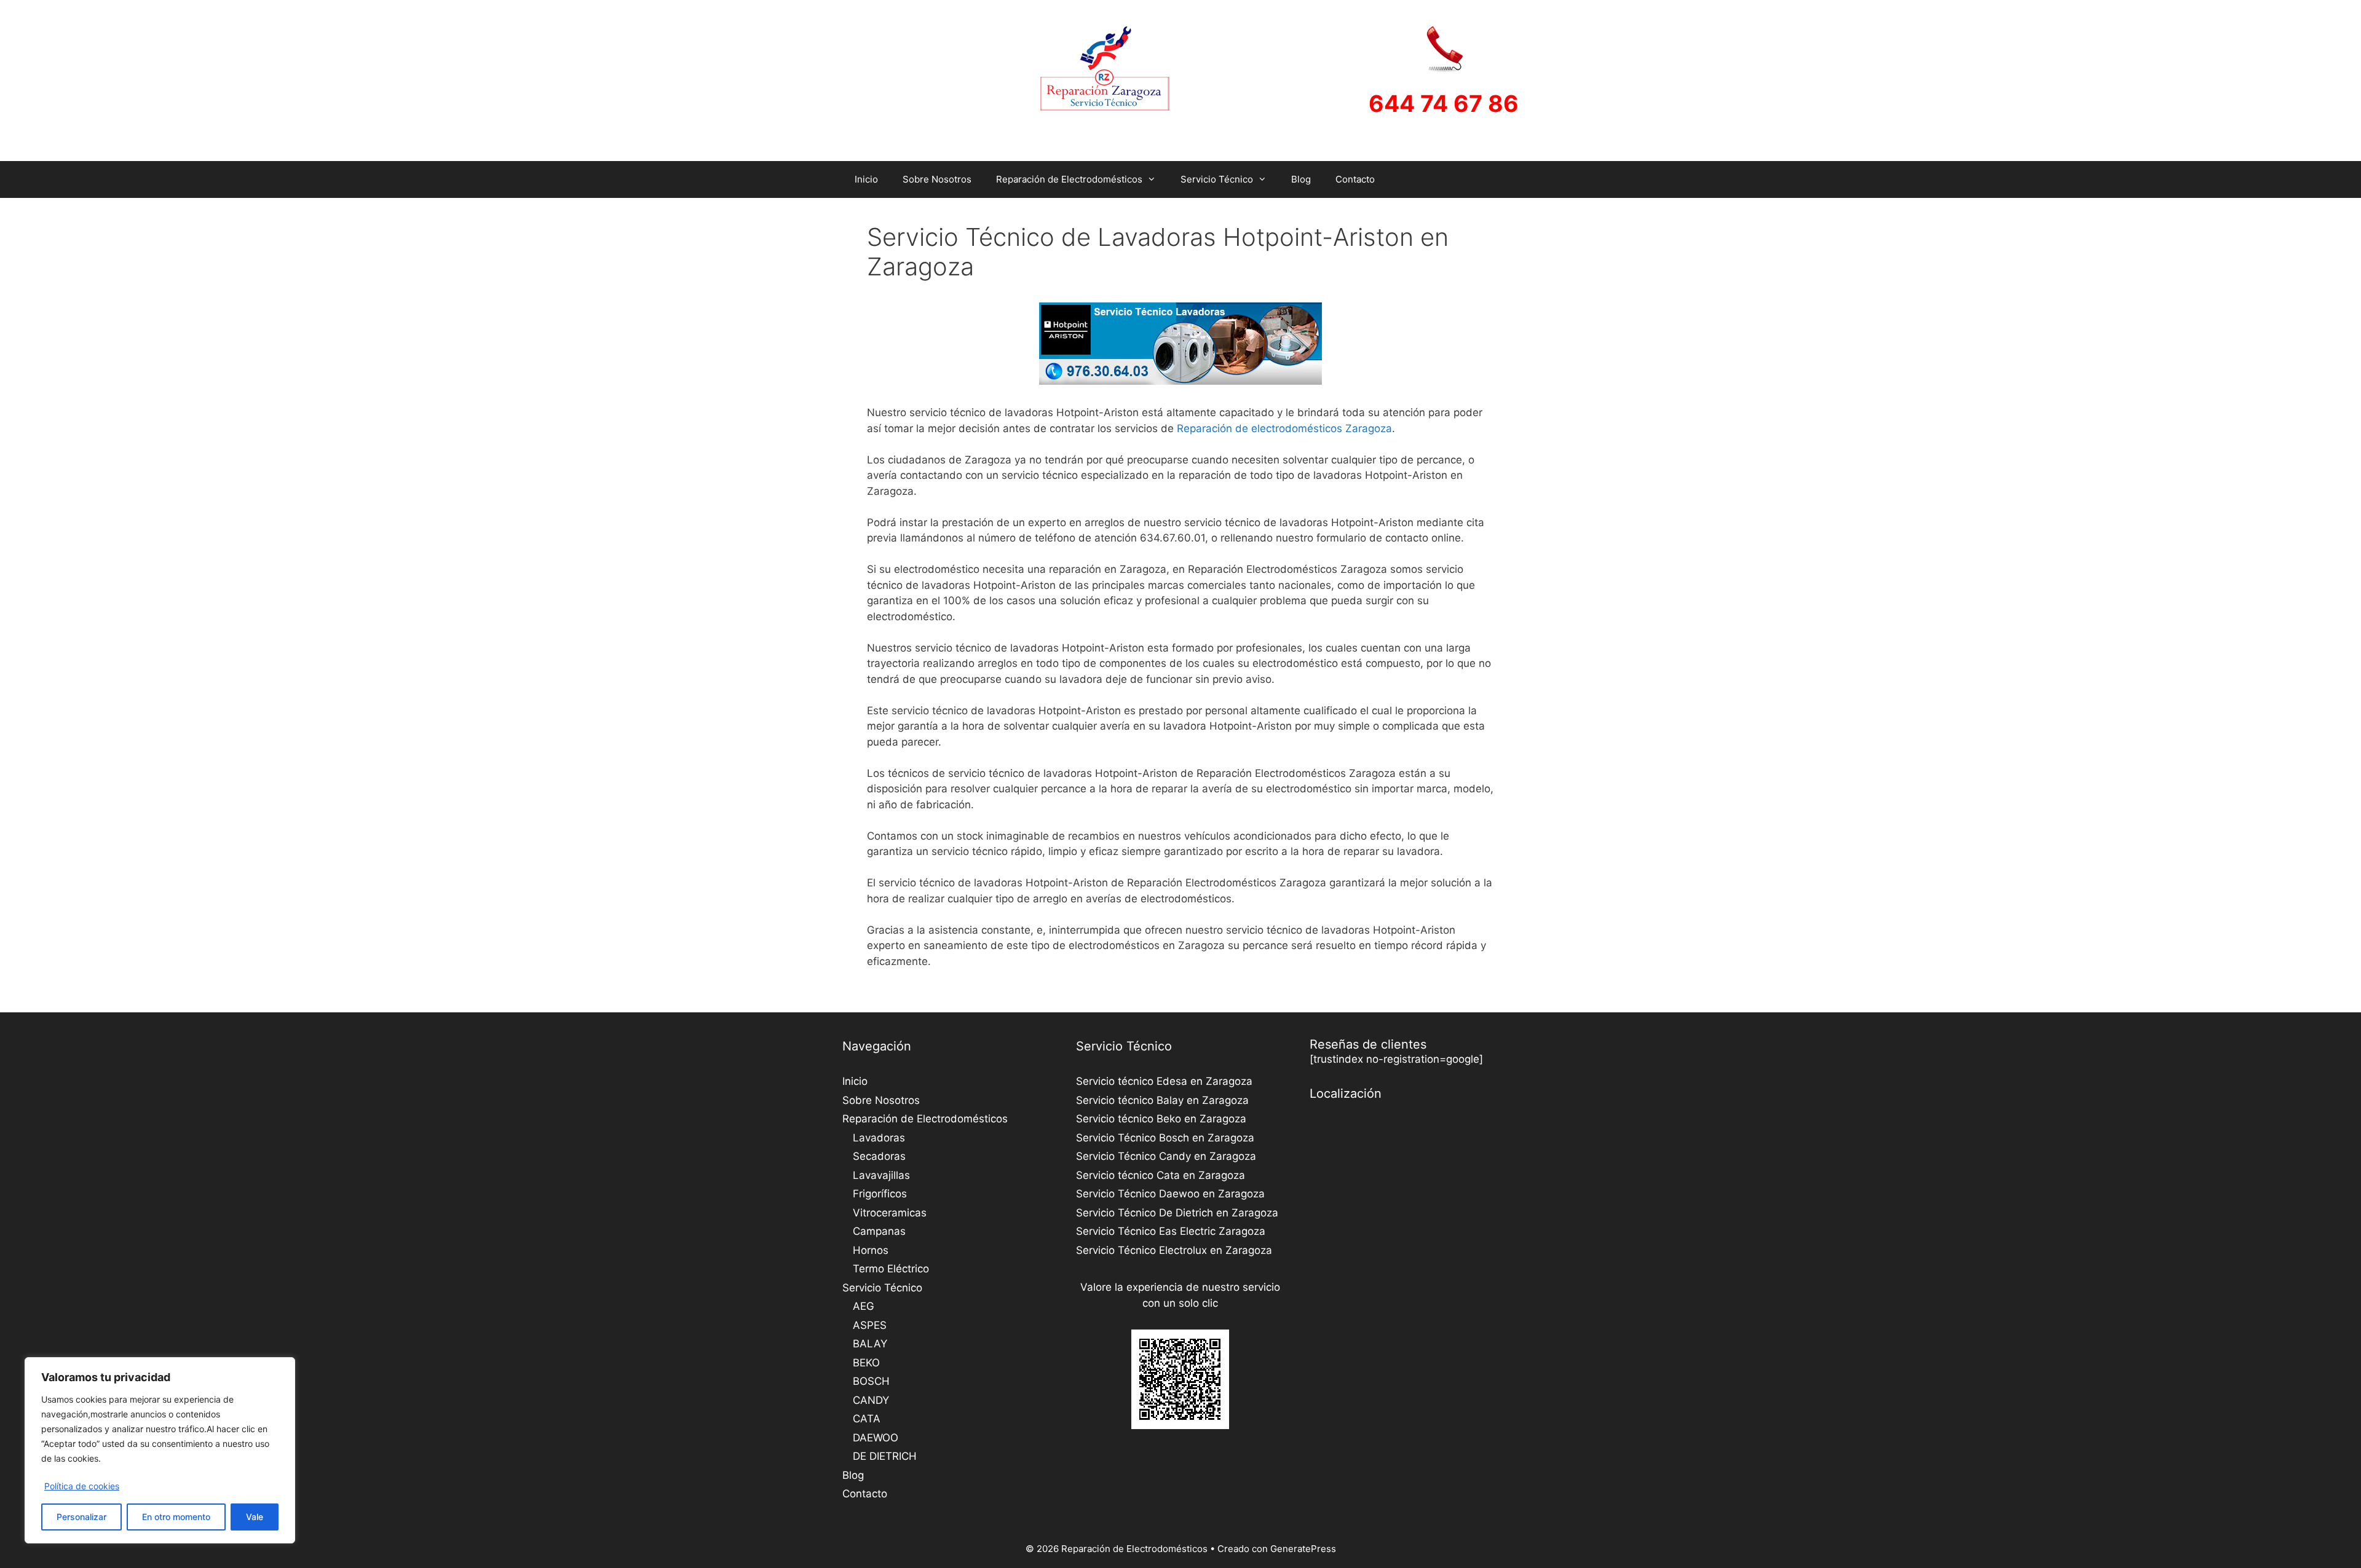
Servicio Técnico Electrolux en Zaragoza (1174, 1250)
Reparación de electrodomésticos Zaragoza (1284, 428)
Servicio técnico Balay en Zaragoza (1162, 1100)
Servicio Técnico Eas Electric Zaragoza (1171, 1231)
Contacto (1355, 179)
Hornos (871, 1250)
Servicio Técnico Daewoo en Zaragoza (1170, 1194)
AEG (864, 1306)
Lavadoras (879, 1138)
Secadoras (879, 1156)
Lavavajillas (881, 1175)
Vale (255, 1517)
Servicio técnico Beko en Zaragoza (1161, 1119)
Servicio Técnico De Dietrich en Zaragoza (1177, 1213)
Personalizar (81, 1517)
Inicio (866, 179)
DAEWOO (876, 1438)
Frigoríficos (880, 1194)
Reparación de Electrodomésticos (1069, 179)
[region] (160, 1450)
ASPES (870, 1325)
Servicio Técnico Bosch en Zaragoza (1165, 1138)
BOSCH (871, 1381)
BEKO (866, 1363)
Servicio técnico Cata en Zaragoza (1161, 1175)
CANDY (871, 1400)
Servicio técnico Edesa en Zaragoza (1164, 1081)
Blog (1301, 179)
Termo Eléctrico (891, 1269)
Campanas (879, 1231)
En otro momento (176, 1517)
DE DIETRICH (885, 1456)
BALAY (870, 1344)
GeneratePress (1303, 1549)
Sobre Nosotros (937, 179)
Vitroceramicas (890, 1213)
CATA (867, 1419)
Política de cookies (82, 1486)
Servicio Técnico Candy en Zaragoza (1166, 1156)
